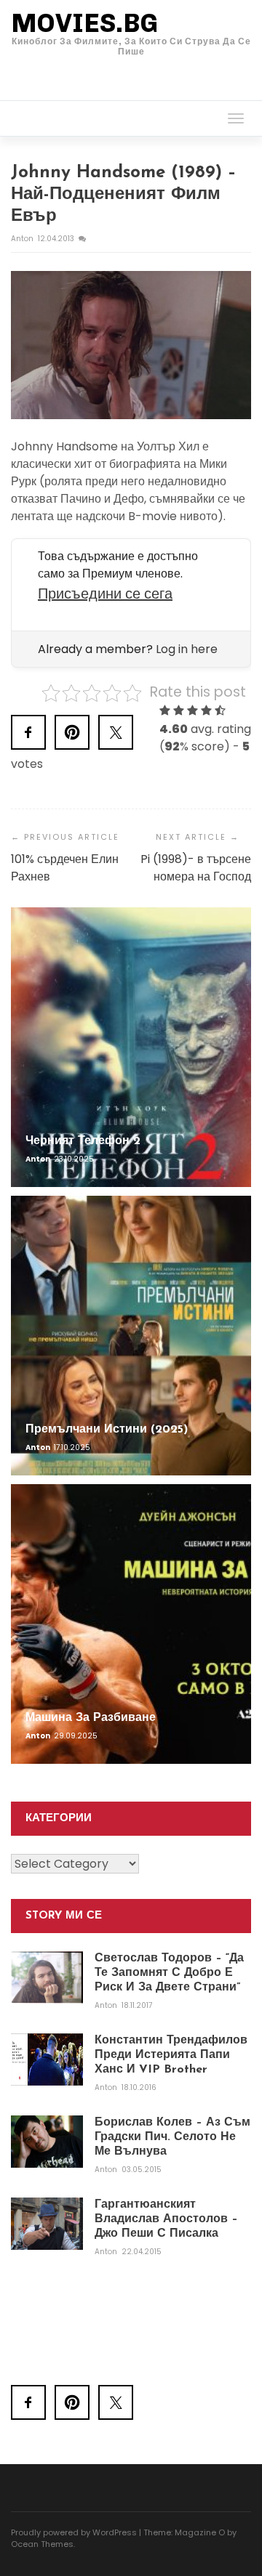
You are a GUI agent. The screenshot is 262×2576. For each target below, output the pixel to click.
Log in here (187, 649)
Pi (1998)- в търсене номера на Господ (196, 868)
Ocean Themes (42, 2544)
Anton (23, 239)
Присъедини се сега (105, 594)
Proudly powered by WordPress (74, 2532)
